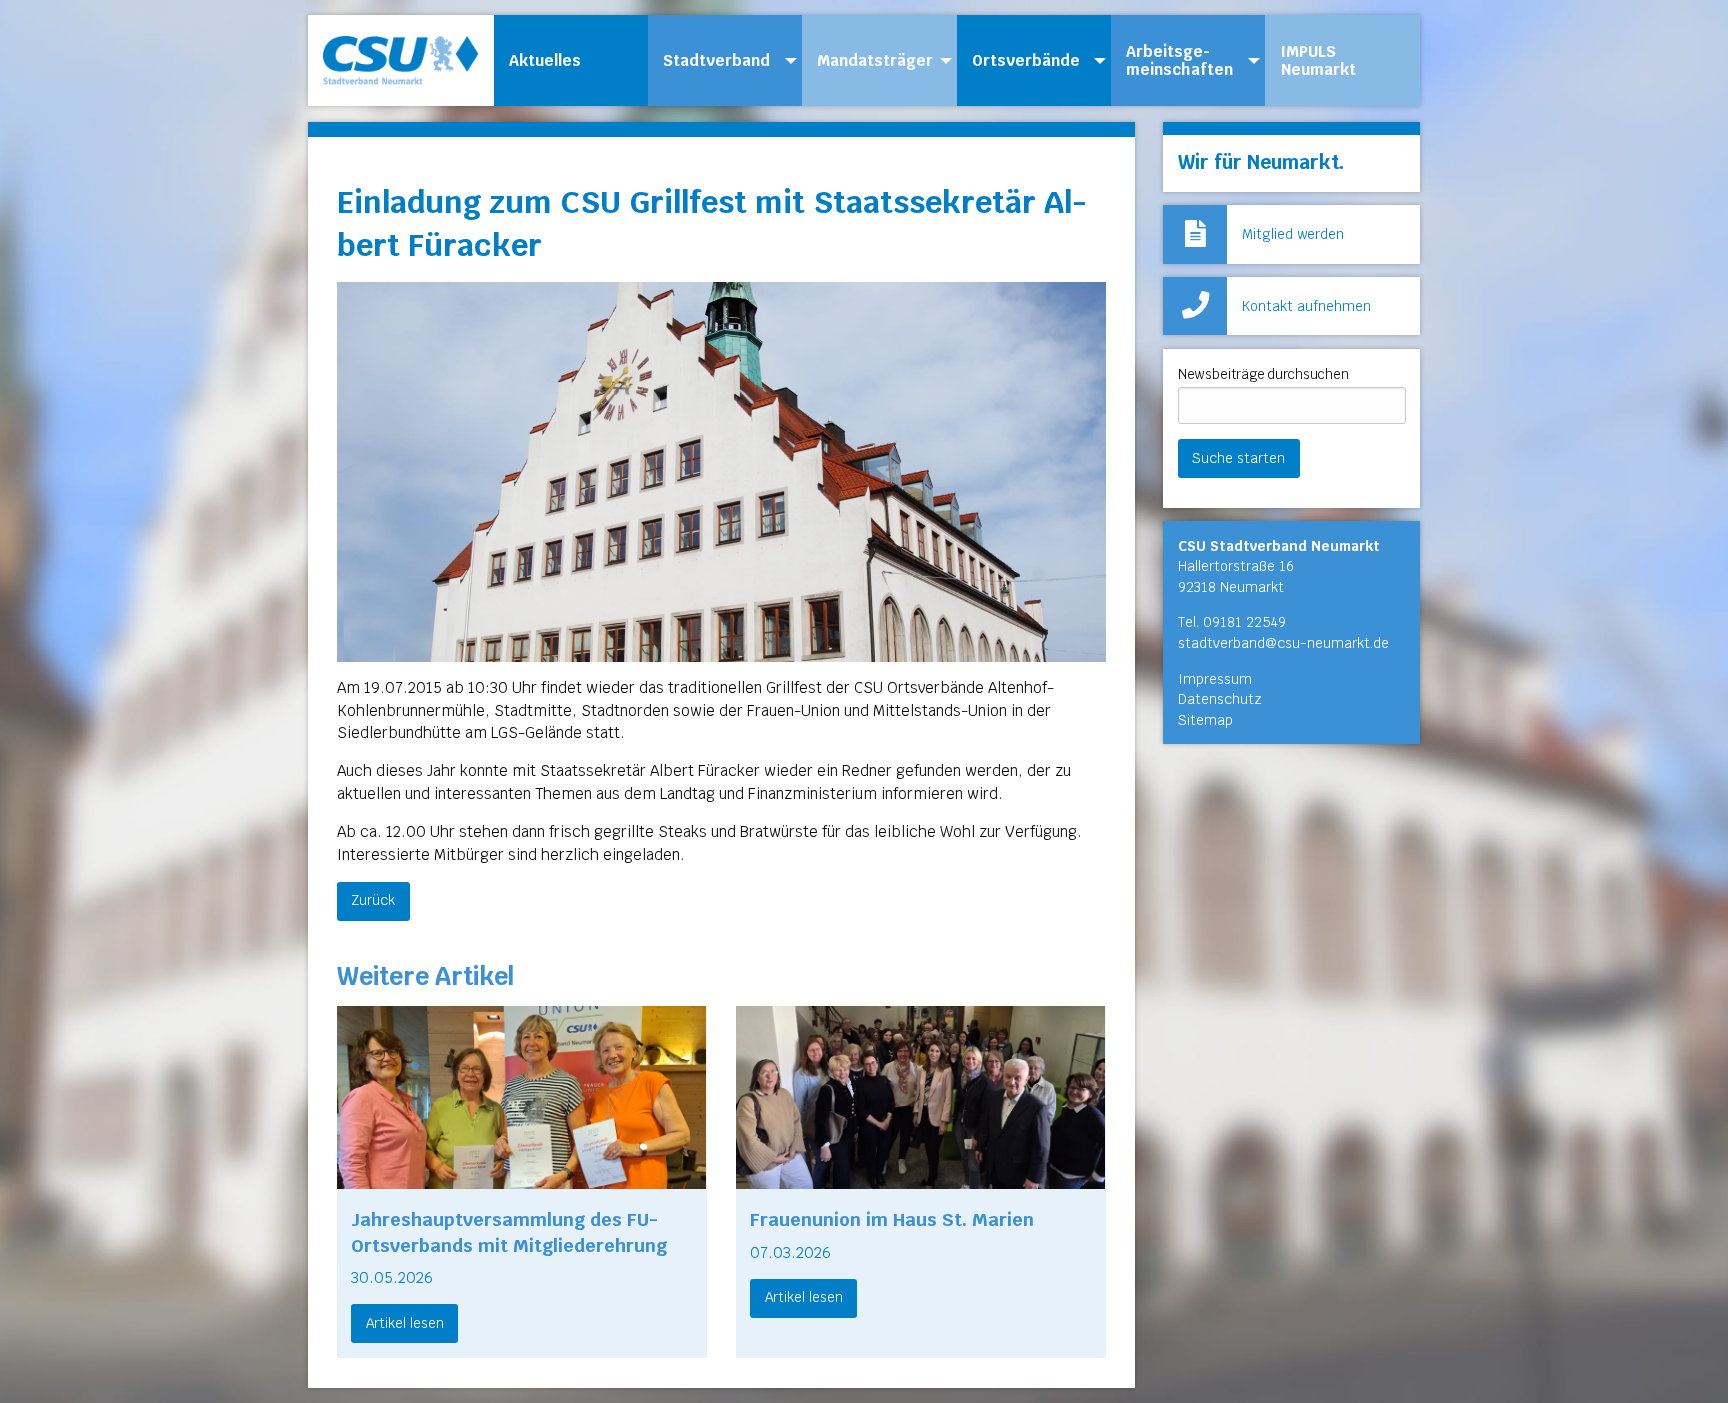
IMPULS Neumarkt (1318, 60)
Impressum (1215, 679)
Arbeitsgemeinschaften (1179, 60)
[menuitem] (571, 60)
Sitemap (1205, 720)
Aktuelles (545, 60)
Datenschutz (1220, 699)
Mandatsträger (875, 60)
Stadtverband (716, 60)
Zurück (373, 900)
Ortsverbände (1026, 60)
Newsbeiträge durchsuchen (1263, 374)
